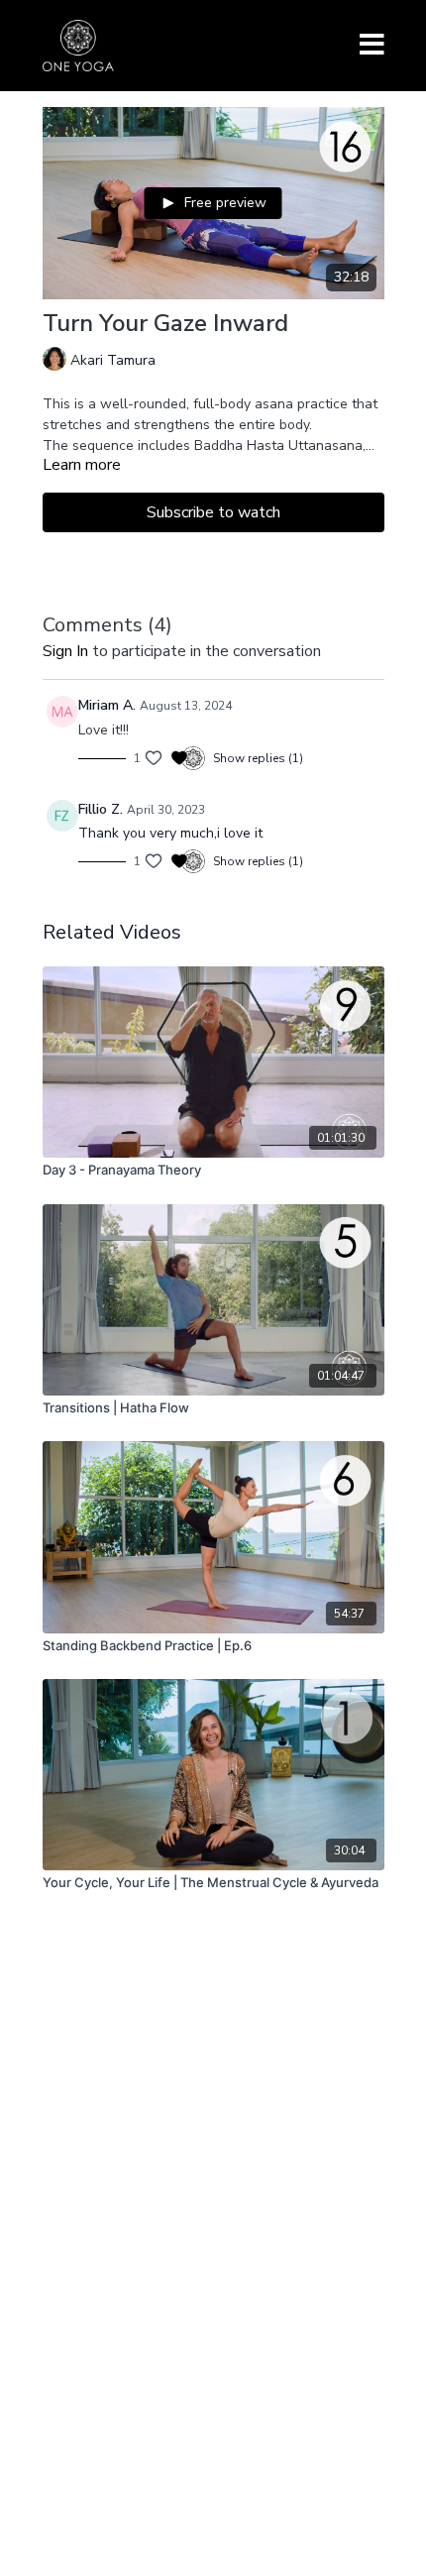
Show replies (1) (258, 758)
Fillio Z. (101, 809)
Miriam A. (107, 705)
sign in (65, 651)
